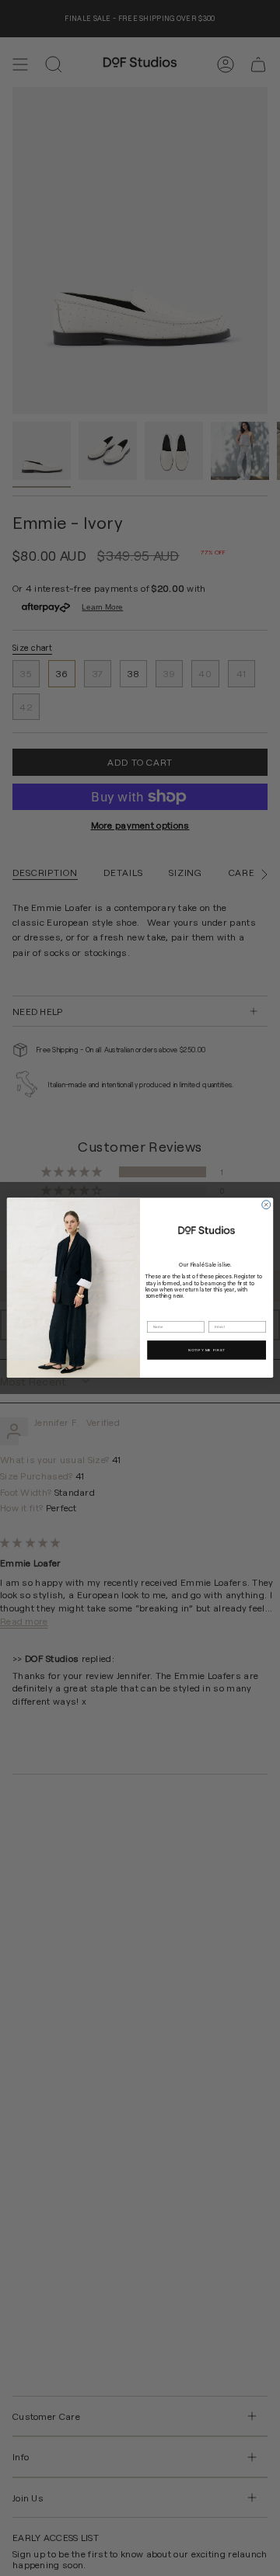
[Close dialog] (266, 1205)
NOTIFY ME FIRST (207, 1350)
